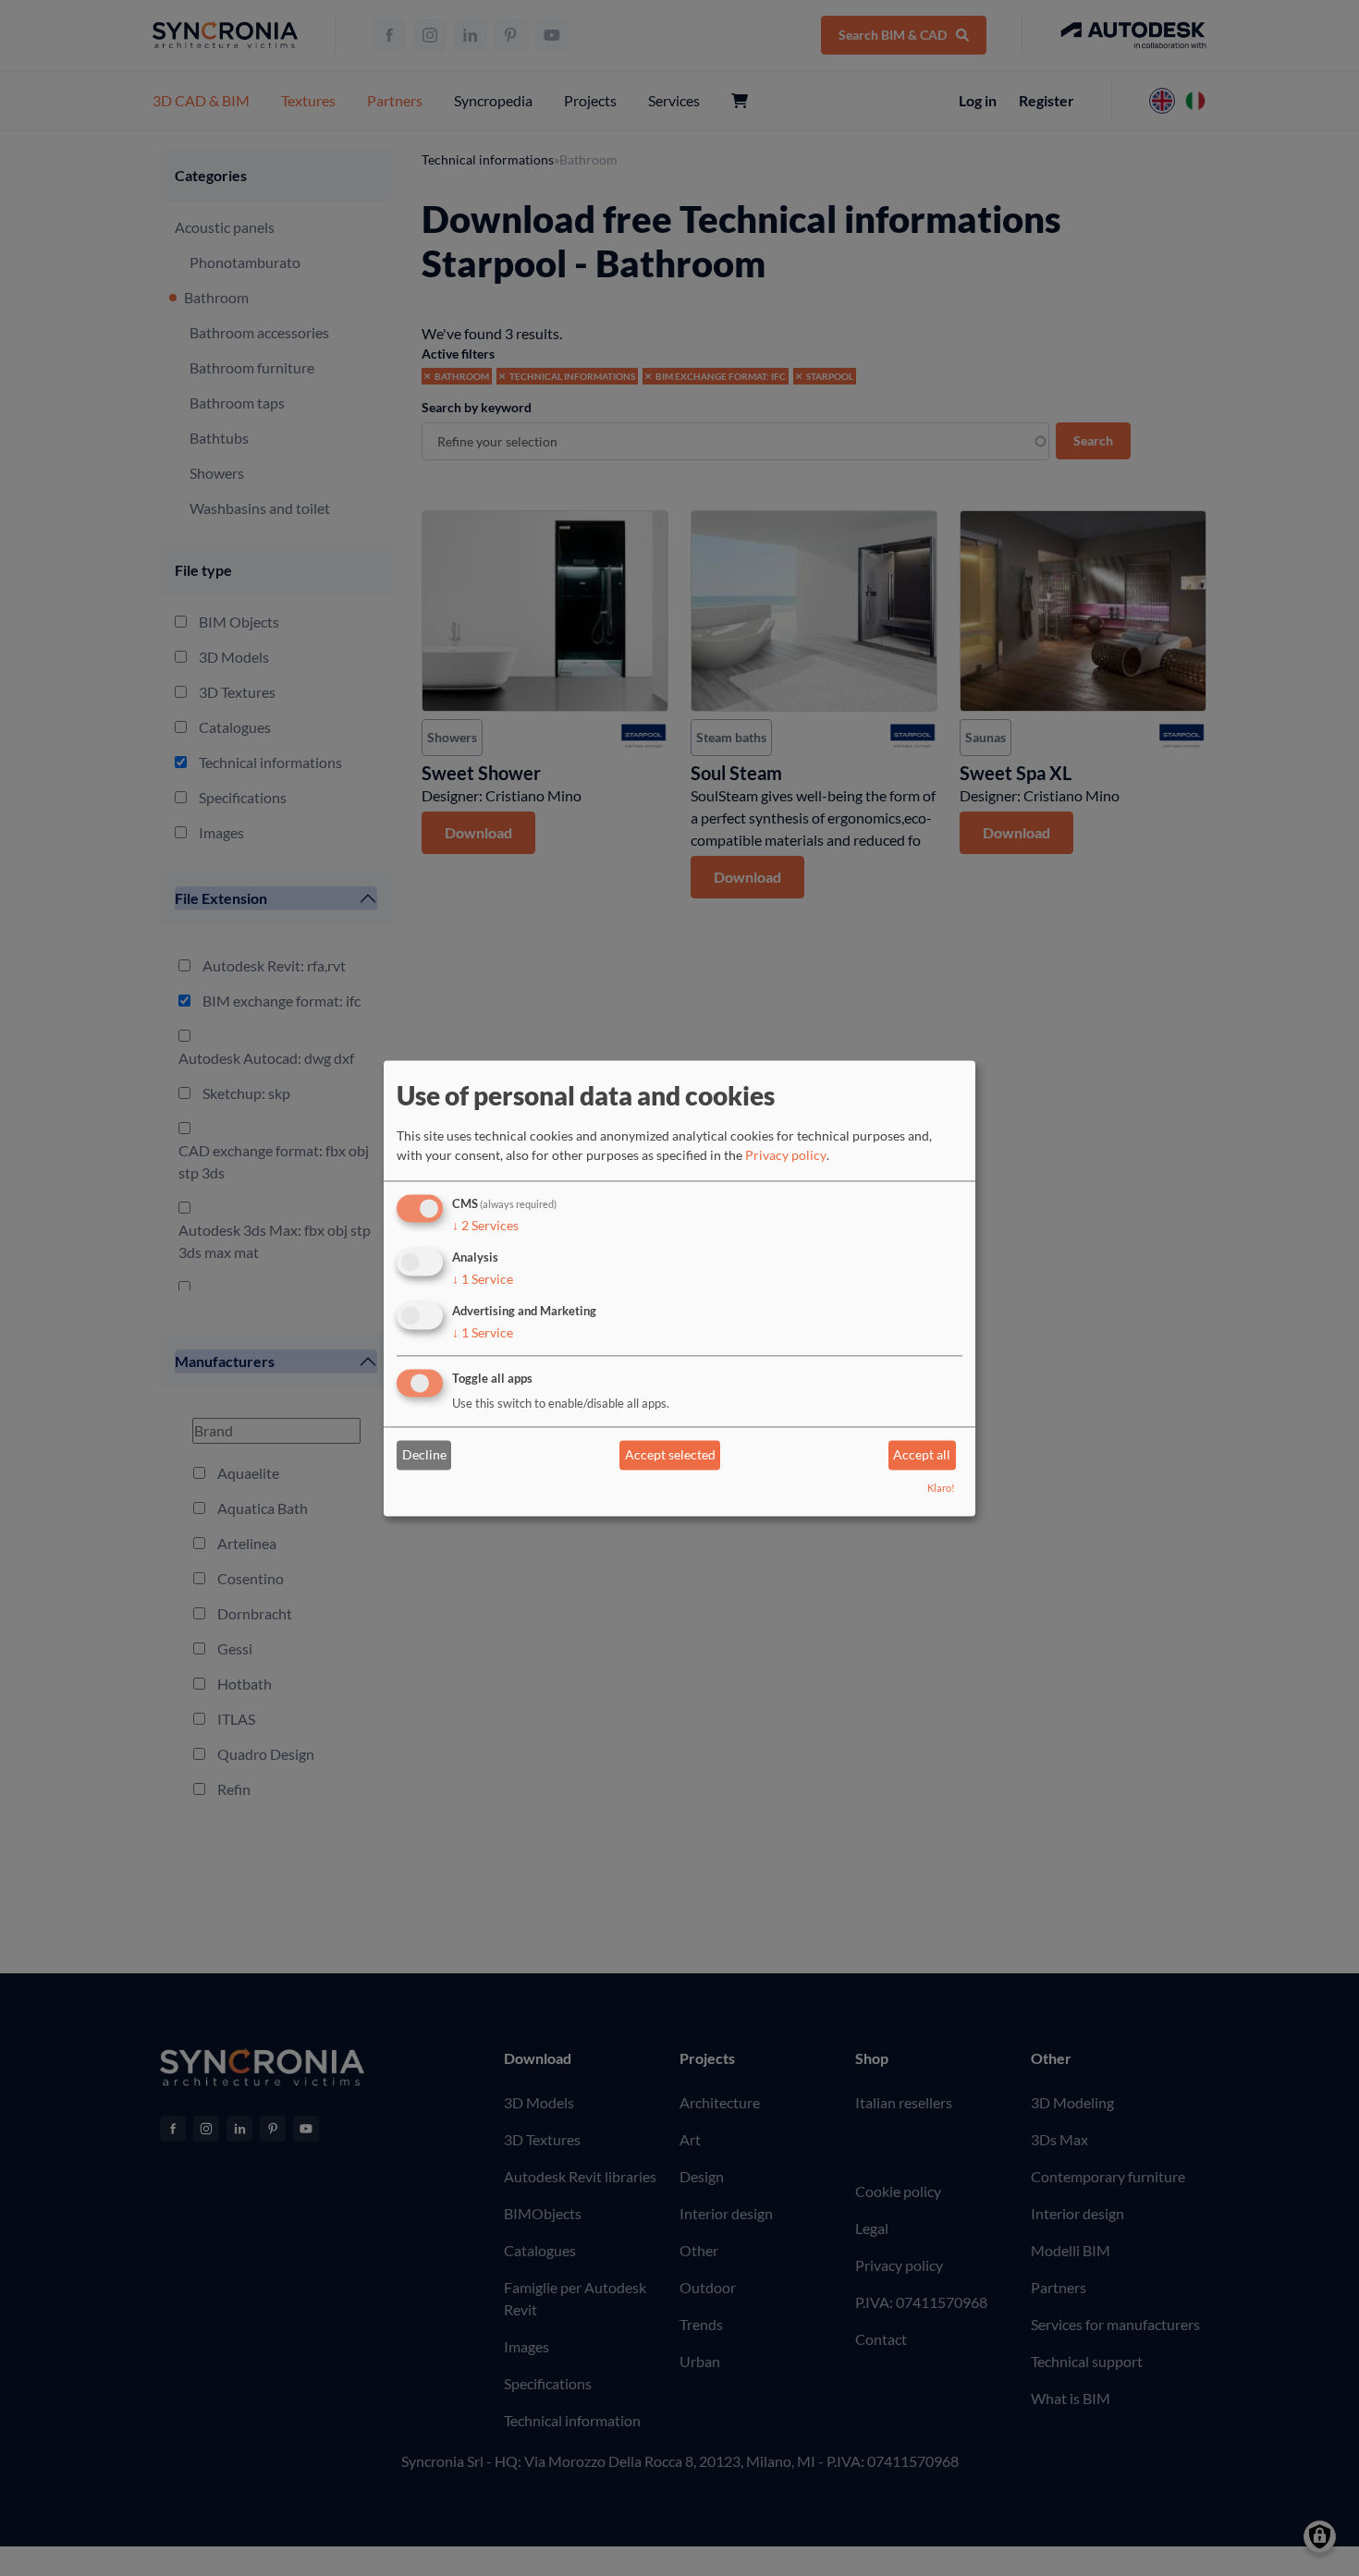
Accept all (922, 1455)
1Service (483, 1279)
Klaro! (941, 1488)
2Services (485, 1226)
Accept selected (670, 1455)
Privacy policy (786, 1156)
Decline (424, 1455)
